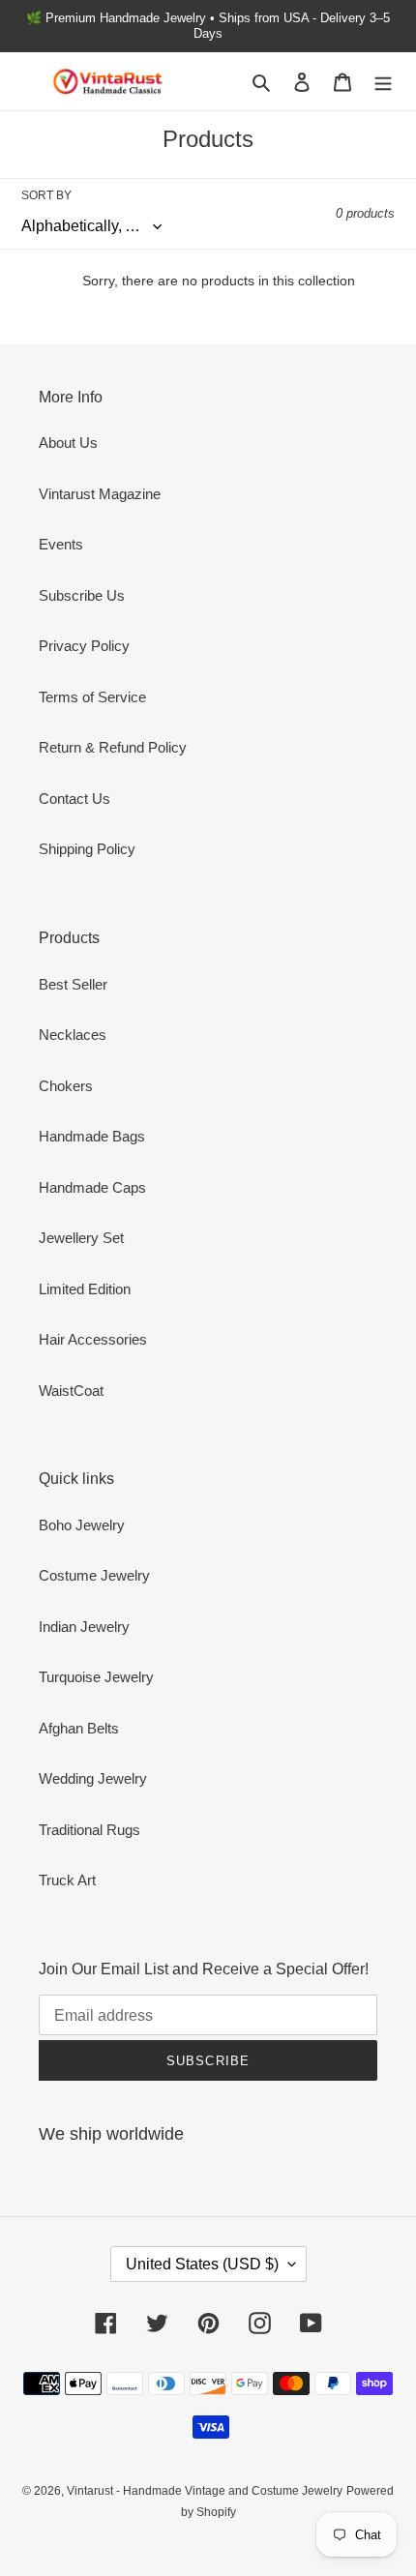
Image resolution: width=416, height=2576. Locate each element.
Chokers (66, 1086)
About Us (68, 443)
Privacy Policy (84, 646)
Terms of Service (92, 697)
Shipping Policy (87, 849)
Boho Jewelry (82, 1525)
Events (61, 544)
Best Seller (73, 984)
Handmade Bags (92, 1136)
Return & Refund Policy (113, 747)
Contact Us (74, 799)
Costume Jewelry (94, 1575)
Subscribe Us (82, 595)
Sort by (46, 195)
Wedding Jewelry (93, 1778)
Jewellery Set (81, 1238)
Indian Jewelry (84, 1627)
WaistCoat (71, 1391)
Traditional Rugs (89, 1830)
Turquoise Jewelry (96, 1677)
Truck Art (67, 1880)
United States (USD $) (202, 2264)
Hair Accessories (93, 1339)
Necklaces (73, 1035)
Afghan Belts (79, 1728)
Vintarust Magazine (100, 494)
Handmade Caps (92, 1187)
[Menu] (383, 82)
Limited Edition (85, 1289)
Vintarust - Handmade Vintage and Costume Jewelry (205, 2491)
